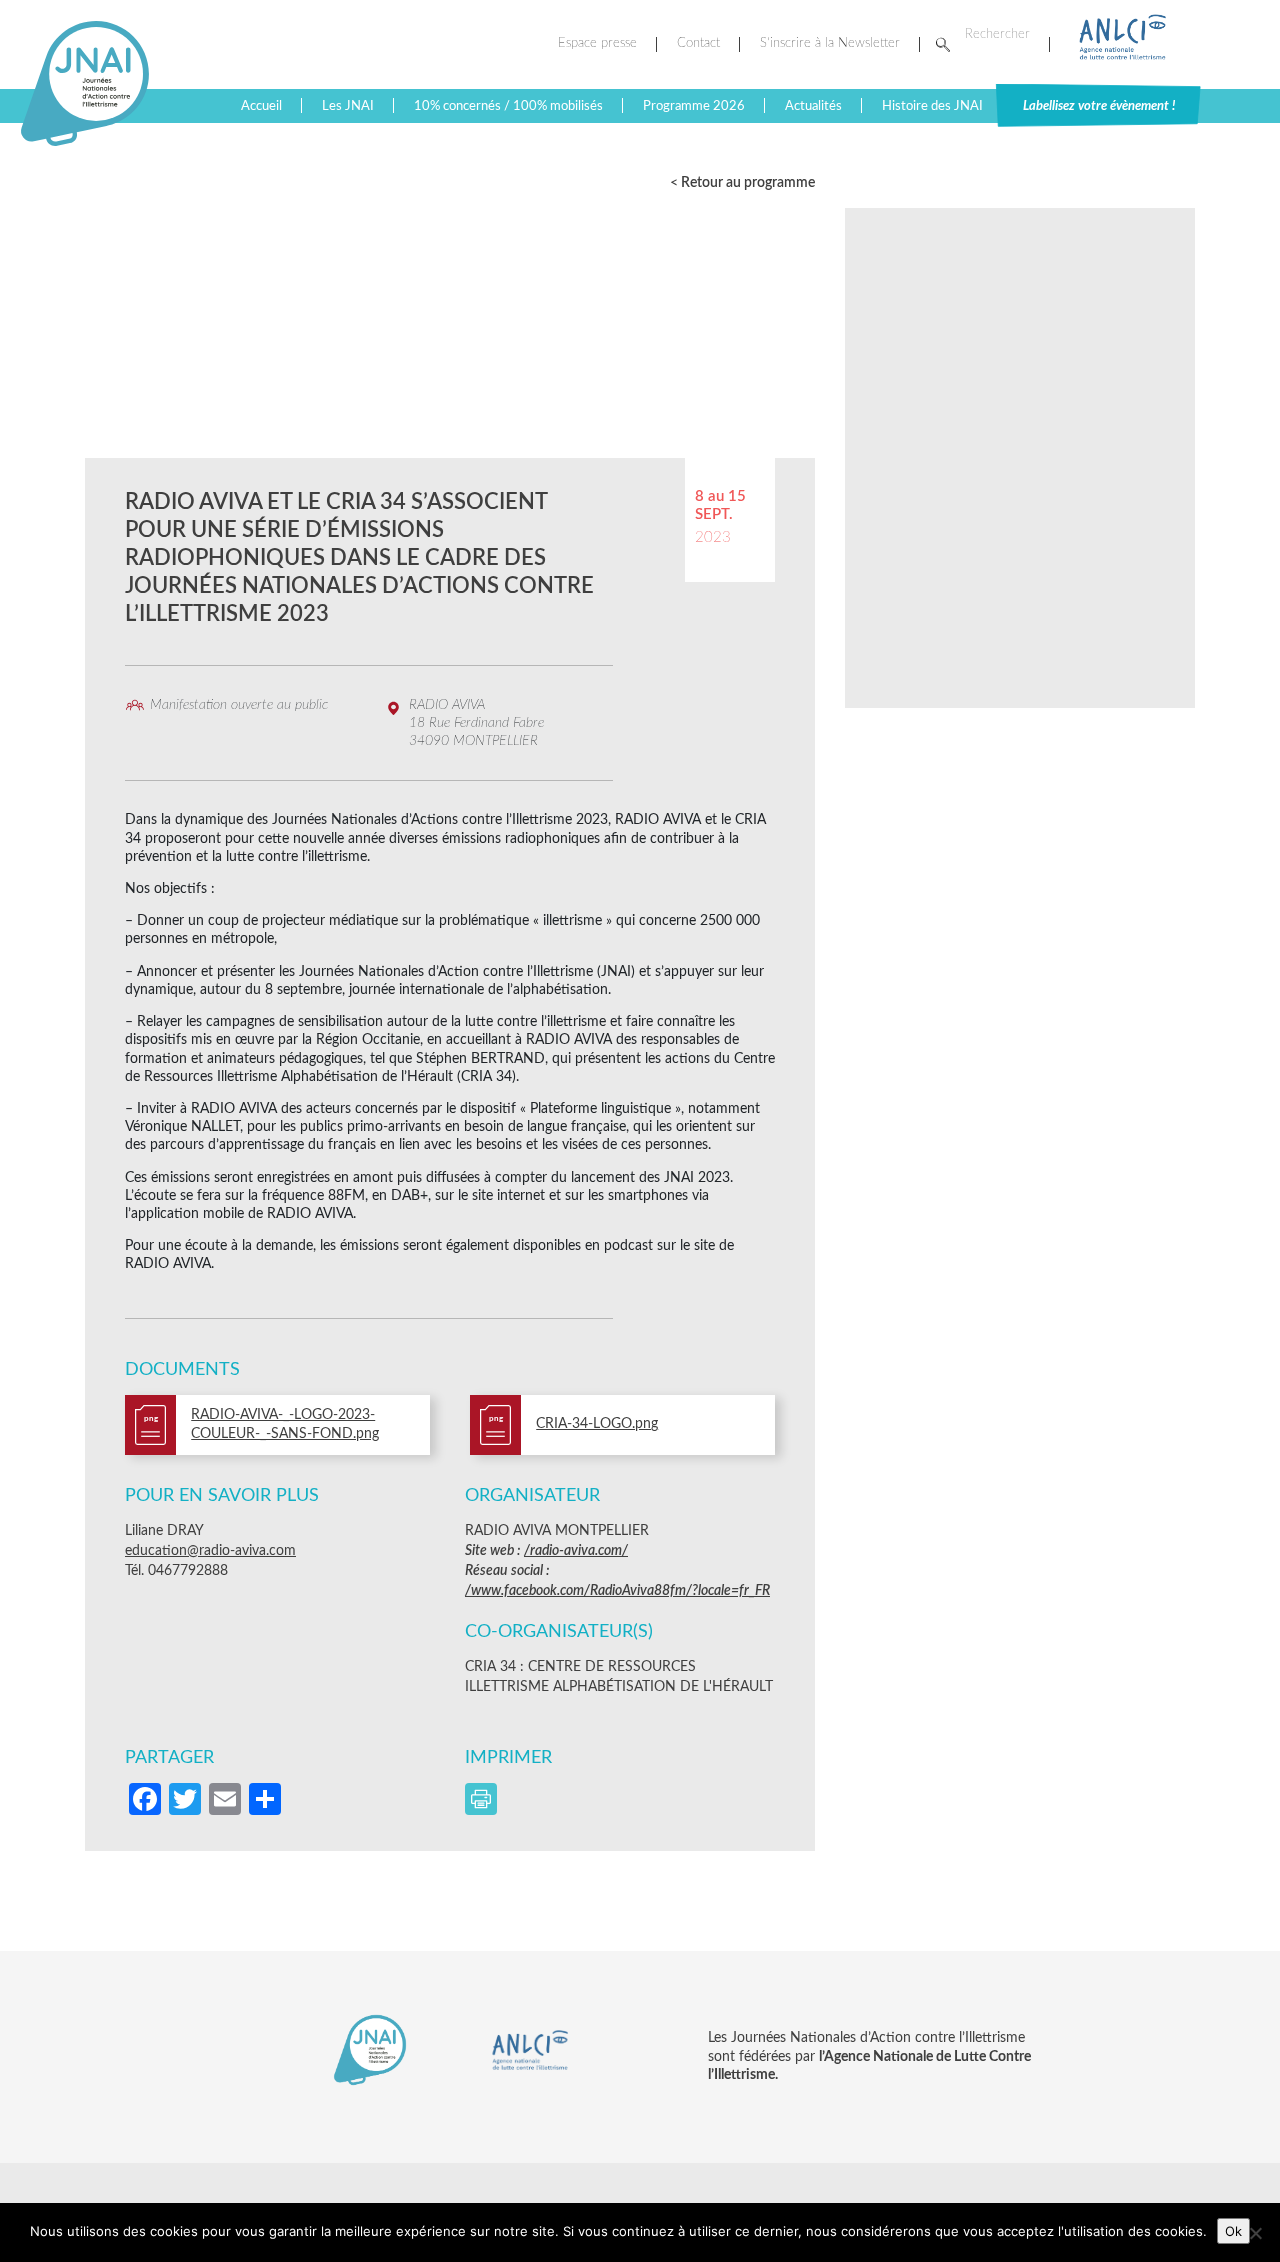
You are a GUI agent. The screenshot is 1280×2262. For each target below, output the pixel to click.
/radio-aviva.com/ (576, 1551)
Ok (1233, 2231)
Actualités (813, 106)
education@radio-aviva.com (210, 1551)
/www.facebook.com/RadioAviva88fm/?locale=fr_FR (617, 1591)
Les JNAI (348, 106)
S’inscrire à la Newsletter (830, 43)
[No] (1255, 2233)
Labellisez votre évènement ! (1099, 106)
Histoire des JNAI (932, 106)
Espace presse (597, 43)
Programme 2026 (694, 106)
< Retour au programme (742, 183)
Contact (698, 43)
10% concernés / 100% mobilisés (508, 106)
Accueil (261, 106)
